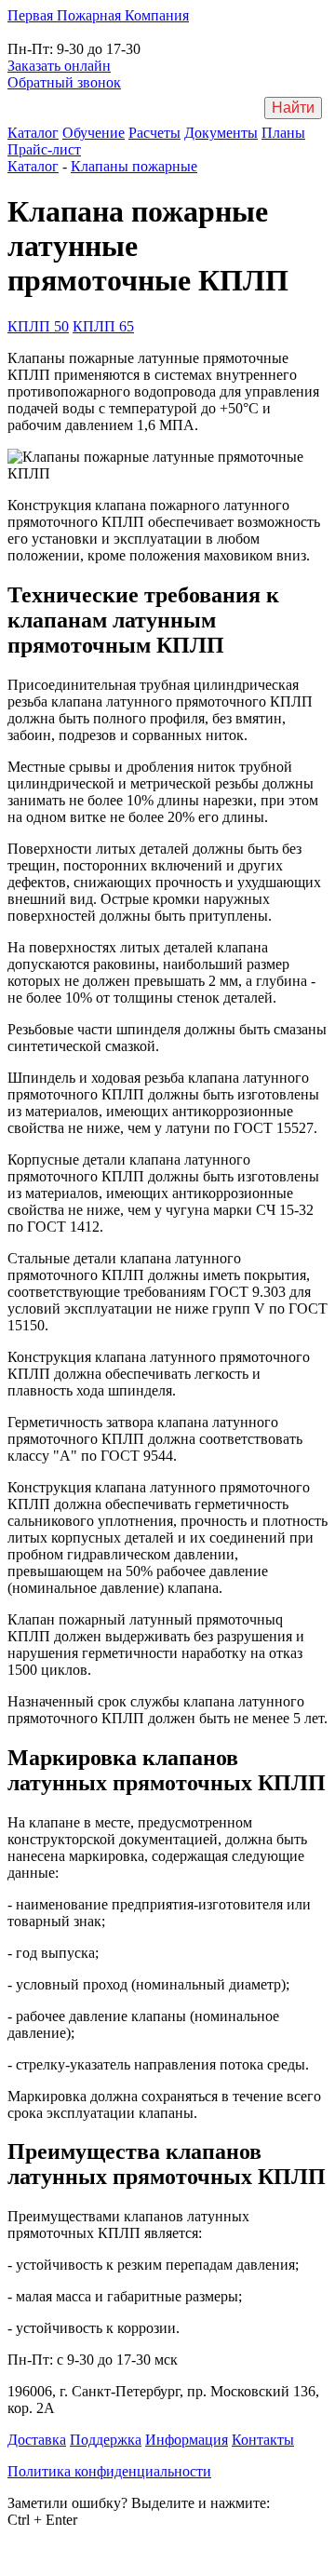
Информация (187, 2440)
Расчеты (154, 133)
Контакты (263, 2440)
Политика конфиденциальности (109, 2471)
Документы (221, 133)
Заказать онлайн (59, 66)
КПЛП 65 (103, 326)
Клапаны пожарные (134, 166)
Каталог (33, 133)
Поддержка (106, 2440)
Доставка (37, 2440)
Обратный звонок (64, 82)
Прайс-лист (44, 149)
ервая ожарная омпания (98, 15)
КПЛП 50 (38, 326)
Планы (283, 133)
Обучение (94, 133)
